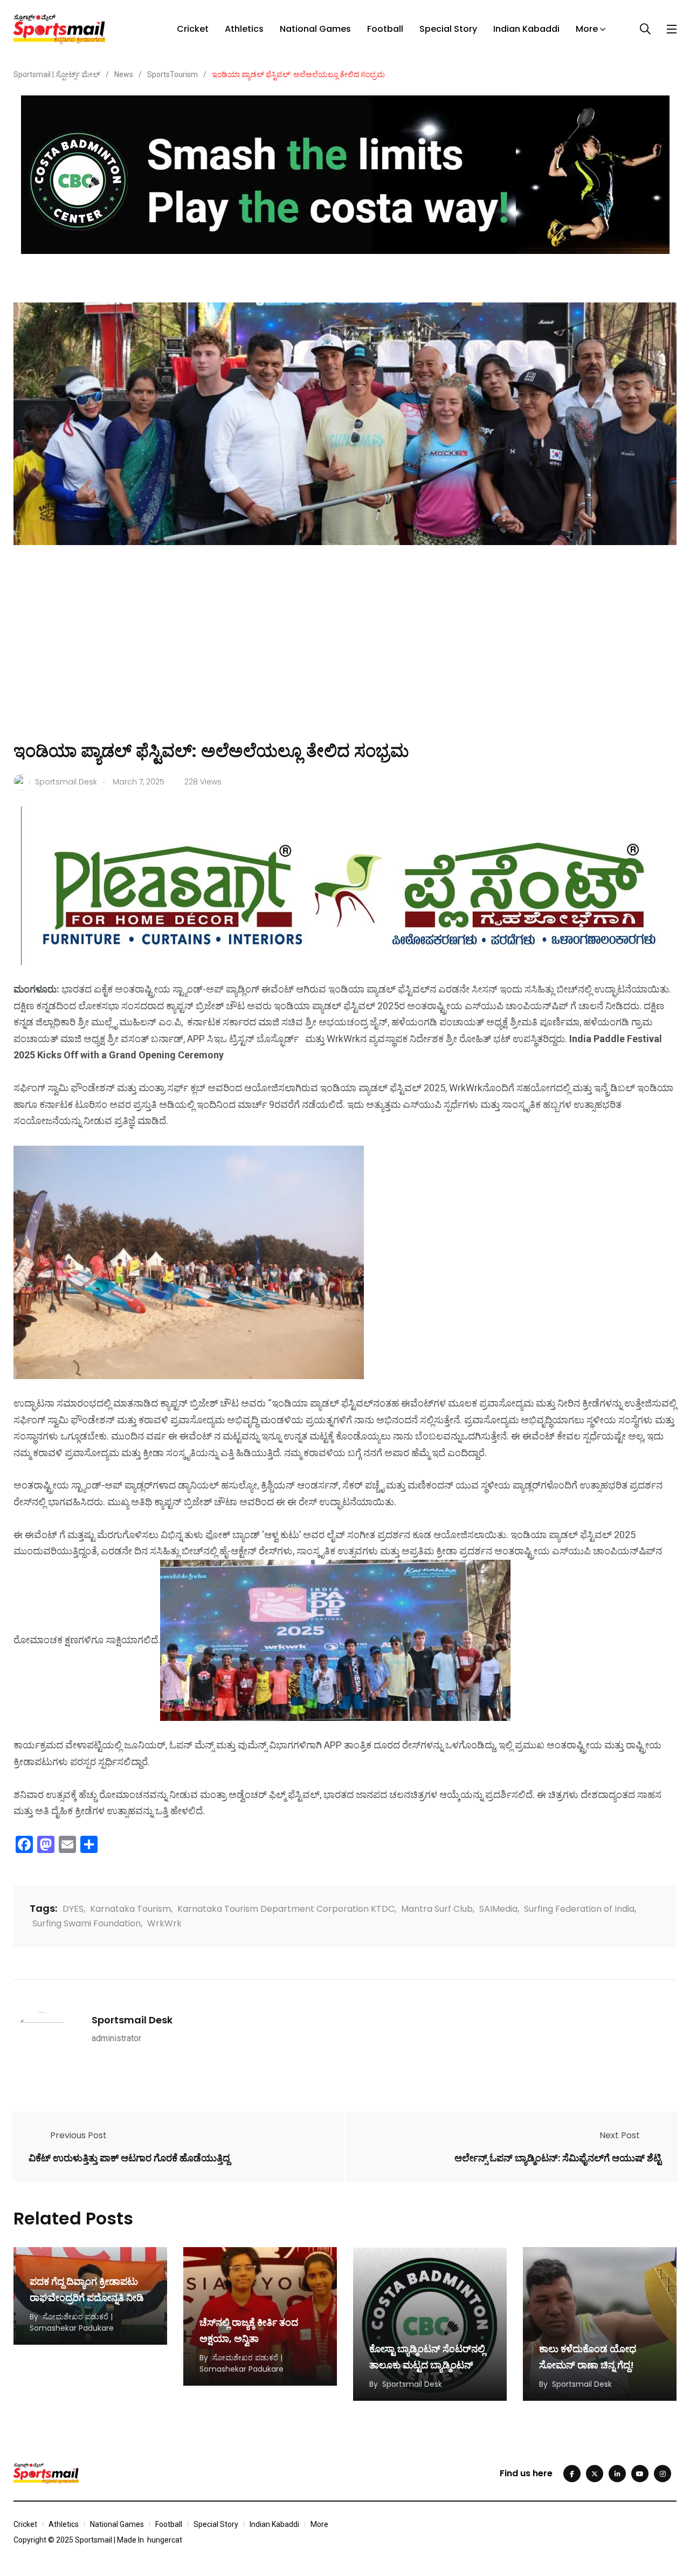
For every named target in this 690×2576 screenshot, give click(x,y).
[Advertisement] (345, 658)
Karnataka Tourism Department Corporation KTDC (286, 1909)
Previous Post (78, 2135)
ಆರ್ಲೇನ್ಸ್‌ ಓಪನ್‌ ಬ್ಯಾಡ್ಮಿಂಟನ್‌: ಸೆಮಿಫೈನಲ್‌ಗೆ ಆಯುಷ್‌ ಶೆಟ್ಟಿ (558, 2157)
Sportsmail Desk (132, 2020)
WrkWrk (164, 1923)
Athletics (244, 29)
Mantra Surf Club (437, 1909)
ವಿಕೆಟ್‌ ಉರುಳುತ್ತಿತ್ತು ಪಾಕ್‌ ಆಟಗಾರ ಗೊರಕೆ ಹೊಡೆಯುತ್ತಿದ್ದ (129, 2157)
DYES (73, 1909)
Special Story (448, 29)
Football (385, 29)
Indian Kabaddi (526, 29)
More (587, 29)
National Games (315, 29)
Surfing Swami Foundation (87, 1923)
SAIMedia (498, 1909)
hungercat (165, 2540)
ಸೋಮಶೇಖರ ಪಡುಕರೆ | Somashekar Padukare (72, 2322)
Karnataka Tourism (130, 1909)
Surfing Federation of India (579, 1909)
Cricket (193, 29)
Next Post (620, 2135)
